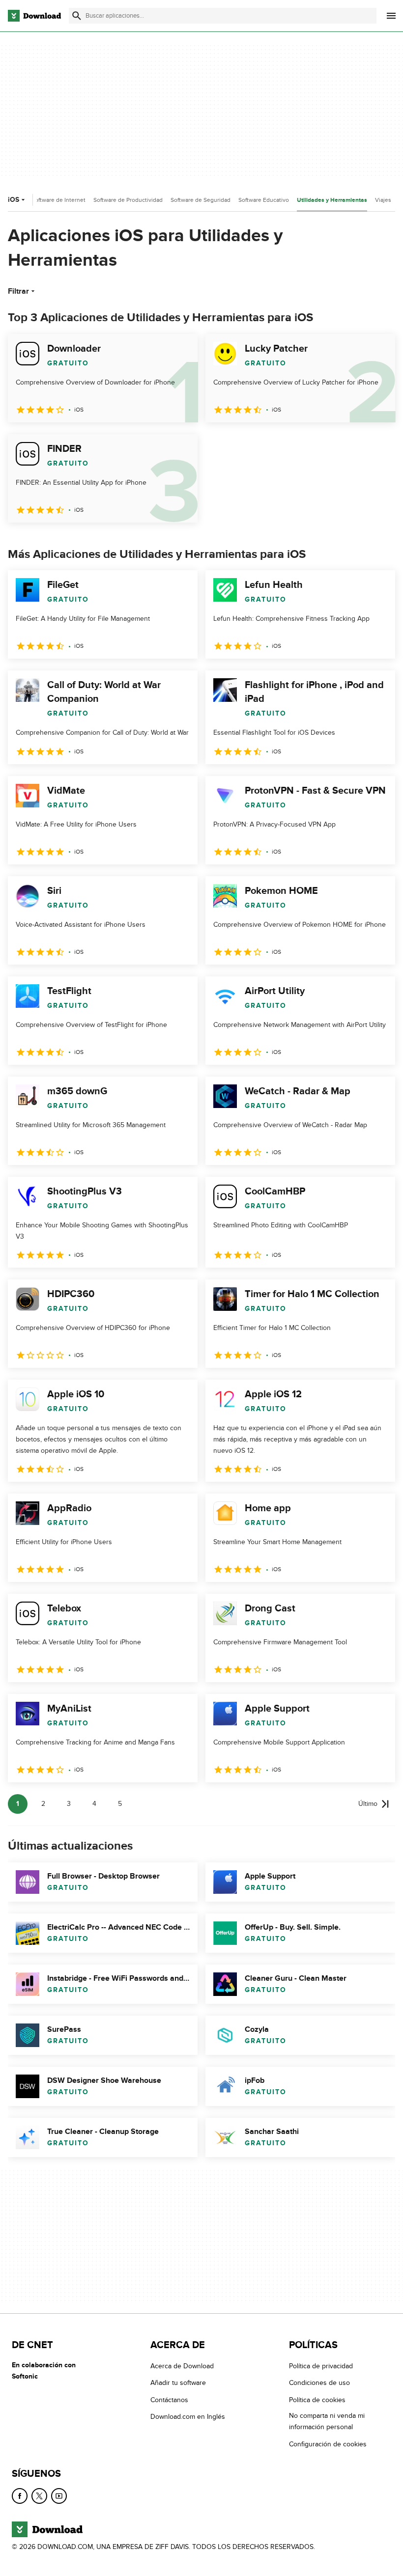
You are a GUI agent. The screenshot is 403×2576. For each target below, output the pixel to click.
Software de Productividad (128, 200)
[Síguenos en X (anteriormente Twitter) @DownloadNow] (39, 2496)
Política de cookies (317, 2400)
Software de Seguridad (201, 200)
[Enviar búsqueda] (77, 16)
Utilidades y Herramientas (332, 200)
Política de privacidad (321, 2366)
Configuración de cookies (328, 2444)
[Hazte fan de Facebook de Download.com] (20, 2496)
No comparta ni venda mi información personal (327, 2421)
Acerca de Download (182, 2366)
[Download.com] (34, 16)
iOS (14, 200)
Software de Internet (58, 200)
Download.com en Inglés (188, 2417)
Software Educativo (264, 200)
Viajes (383, 200)
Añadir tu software (178, 2383)
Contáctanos (169, 2400)
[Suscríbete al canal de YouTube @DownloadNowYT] (59, 2496)
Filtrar (18, 291)
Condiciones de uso (319, 2383)
